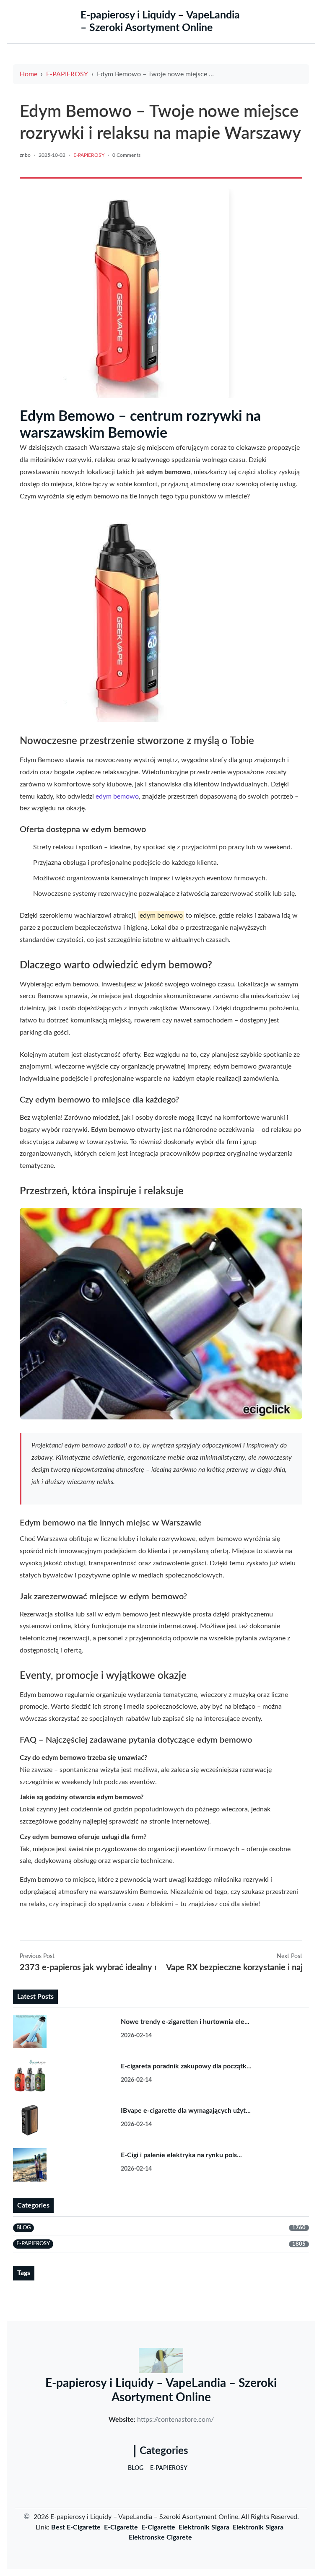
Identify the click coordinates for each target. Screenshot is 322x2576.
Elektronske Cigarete (160, 2537)
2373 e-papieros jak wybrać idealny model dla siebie (88, 1968)
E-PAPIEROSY (67, 74)
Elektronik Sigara (204, 2527)
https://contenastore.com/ (175, 2420)
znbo (25, 155)
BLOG (136, 2468)
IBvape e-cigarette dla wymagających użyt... (186, 2111)
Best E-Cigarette (76, 2527)
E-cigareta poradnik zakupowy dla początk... (186, 2066)
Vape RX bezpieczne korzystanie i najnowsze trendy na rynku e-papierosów (234, 1968)
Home (29, 74)
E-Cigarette (121, 2527)
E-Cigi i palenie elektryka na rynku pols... (181, 2155)
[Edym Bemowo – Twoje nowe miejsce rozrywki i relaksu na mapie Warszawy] (125, 293)
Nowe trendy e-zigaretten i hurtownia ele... (185, 2022)
